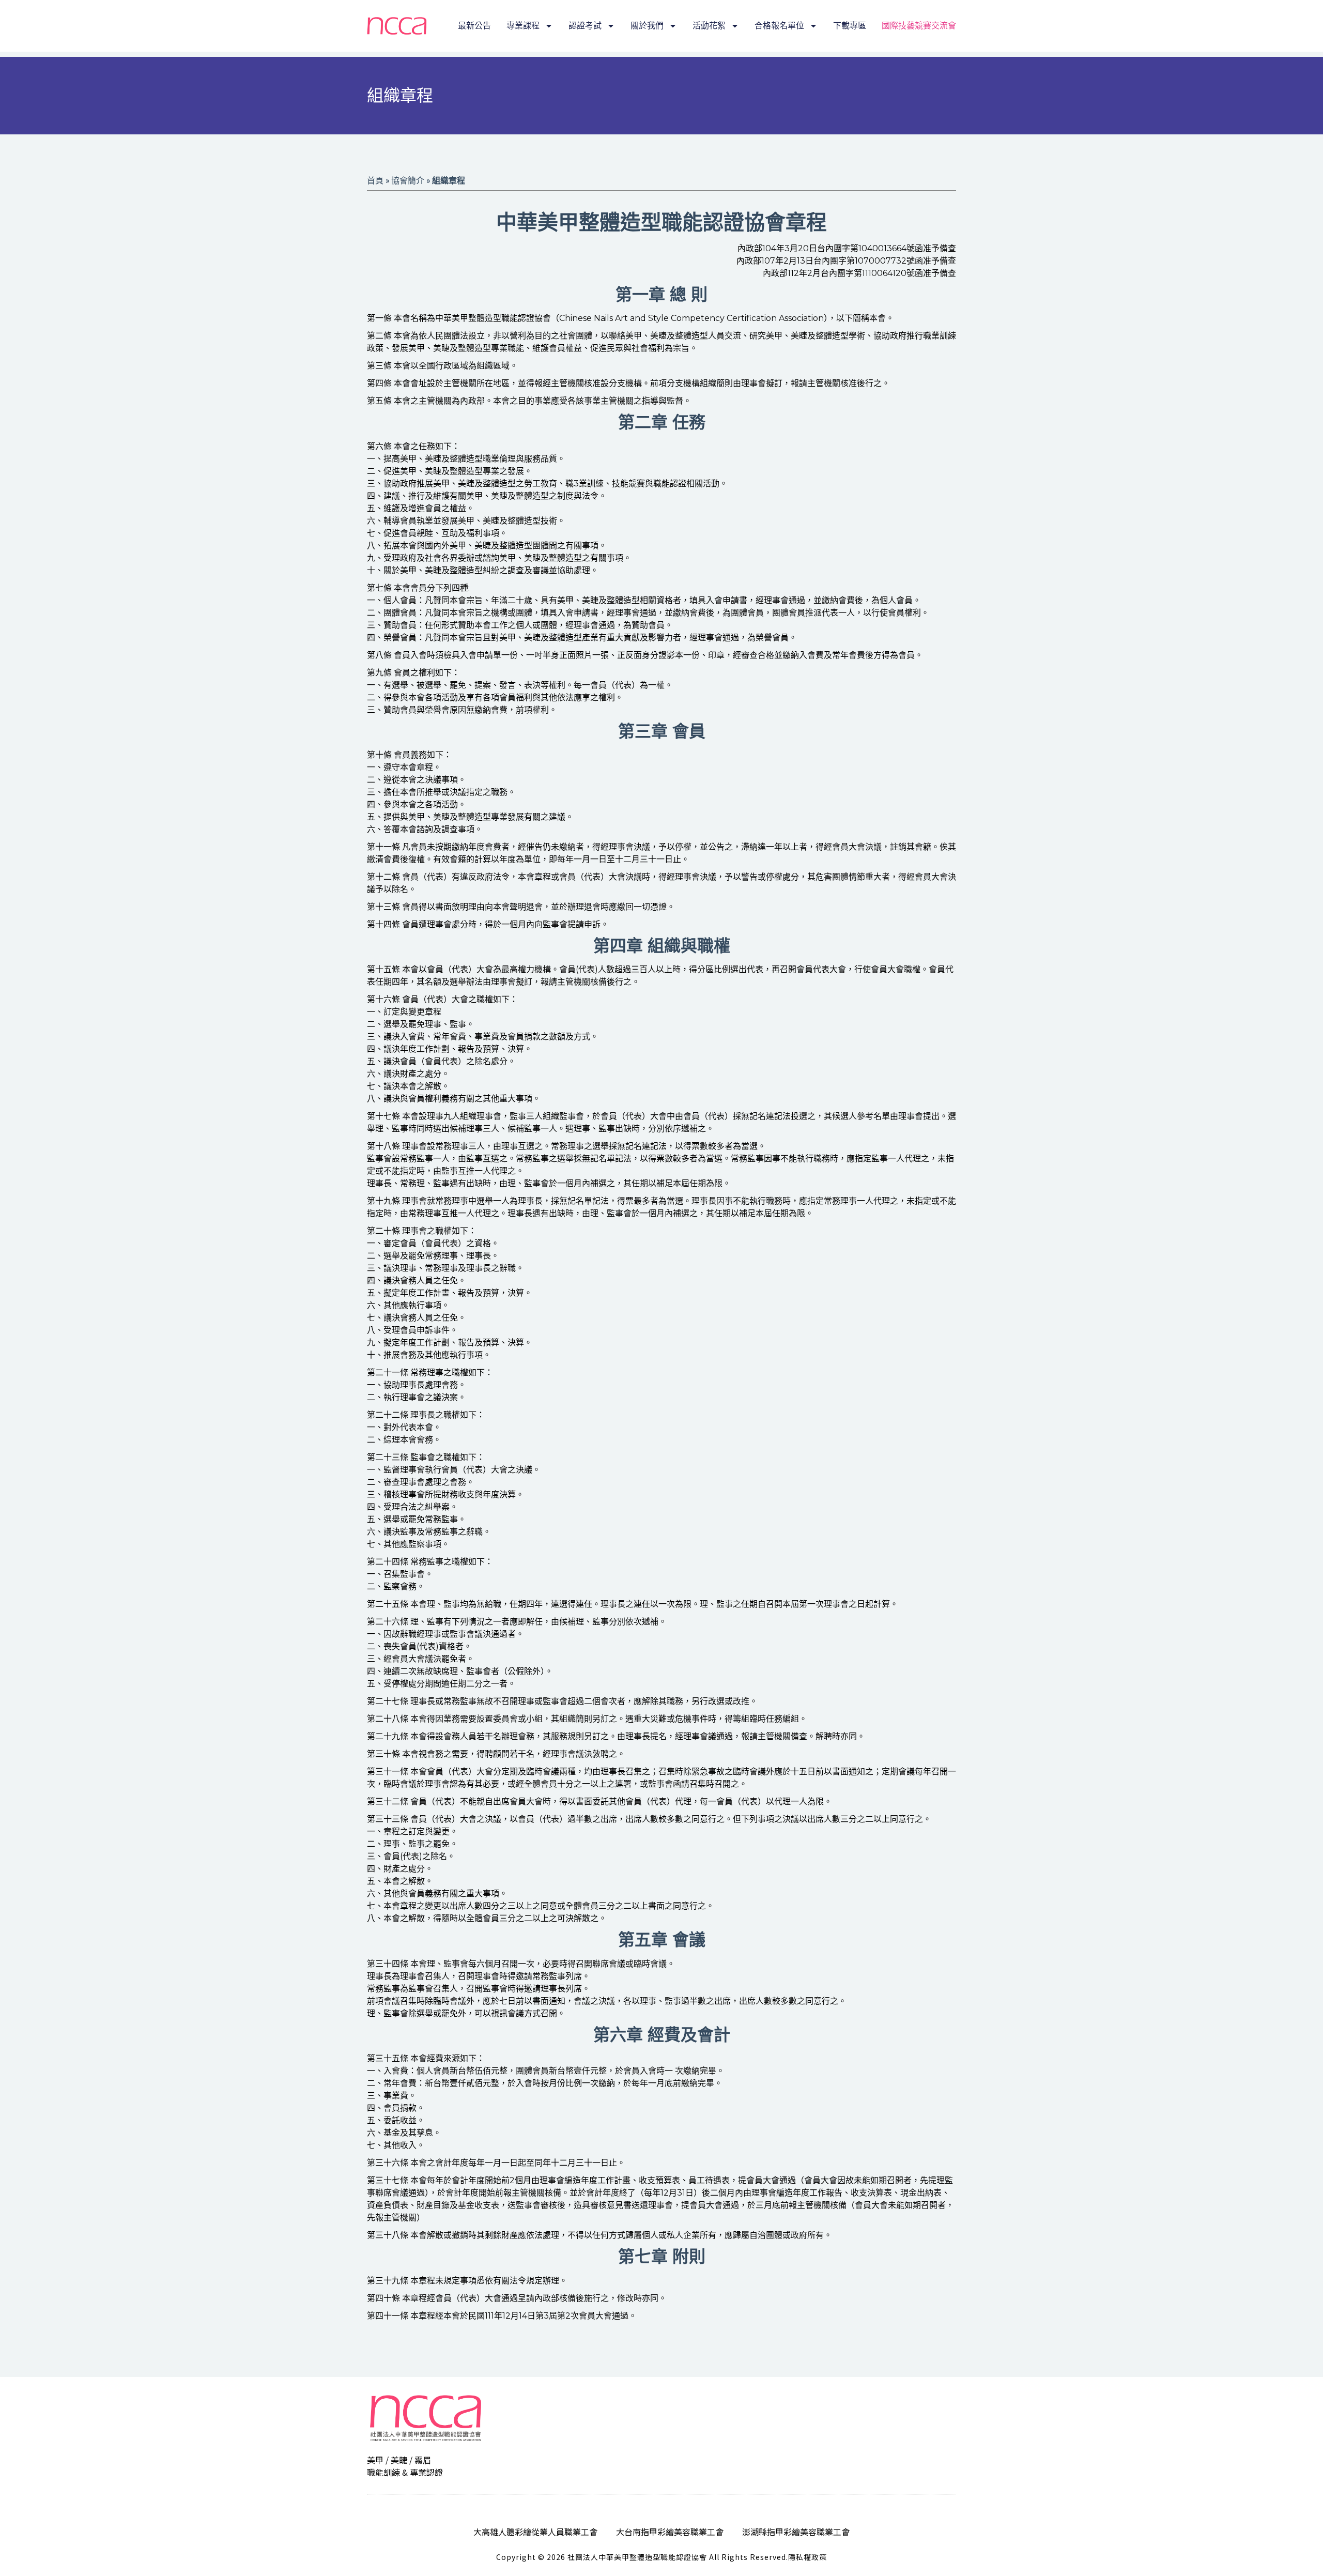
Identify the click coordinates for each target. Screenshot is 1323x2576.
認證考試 (585, 26)
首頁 (375, 180)
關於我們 (647, 26)
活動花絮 (709, 26)
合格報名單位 (779, 26)
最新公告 (474, 26)
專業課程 (523, 26)
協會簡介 (408, 180)
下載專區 (850, 26)
